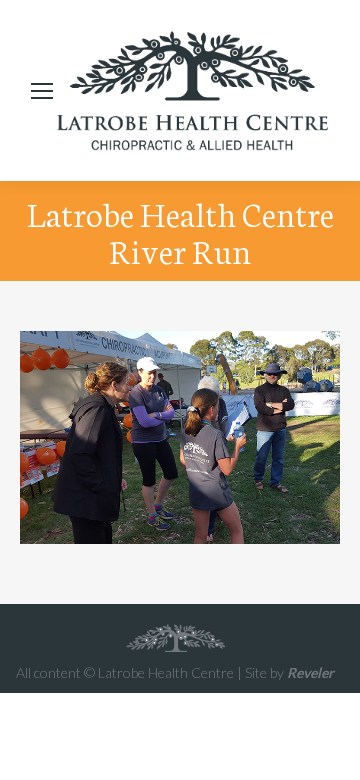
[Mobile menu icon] (42, 91)
